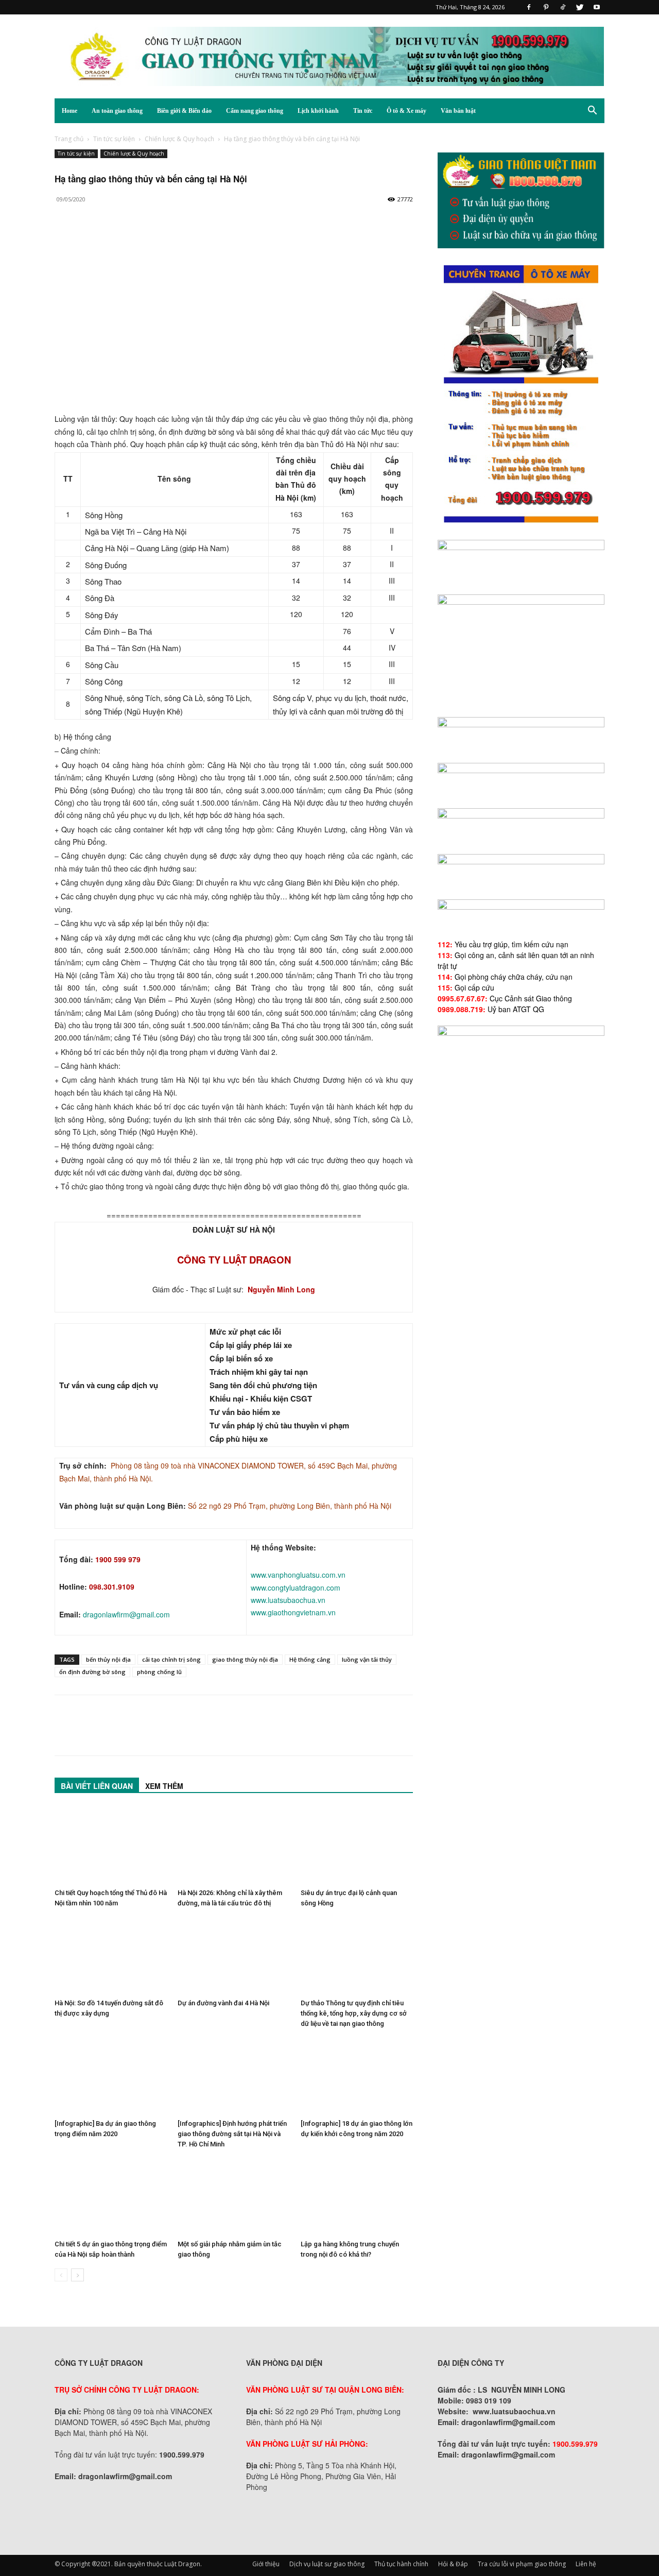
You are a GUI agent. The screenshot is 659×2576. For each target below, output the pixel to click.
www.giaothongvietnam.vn (293, 1612)
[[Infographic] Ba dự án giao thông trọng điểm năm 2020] (111, 2076)
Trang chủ (69, 139)
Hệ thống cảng (310, 1659)
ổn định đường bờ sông (92, 1672)
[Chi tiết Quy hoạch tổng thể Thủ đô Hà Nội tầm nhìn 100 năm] (111, 1846)
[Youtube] (597, 7)
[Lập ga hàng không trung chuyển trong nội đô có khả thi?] (357, 2197)
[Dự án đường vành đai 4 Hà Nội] (234, 1956)
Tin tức (363, 111)
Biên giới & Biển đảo (184, 111)
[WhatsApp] (136, 241)
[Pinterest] (546, 7)
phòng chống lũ (159, 1672)
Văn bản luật (458, 111)
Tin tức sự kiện (114, 139)
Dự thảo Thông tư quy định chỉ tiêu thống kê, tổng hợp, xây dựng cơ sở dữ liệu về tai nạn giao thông (354, 2013)
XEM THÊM (164, 1786)
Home (70, 111)
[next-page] (77, 2275)
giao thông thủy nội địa (245, 1659)
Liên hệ (586, 2564)
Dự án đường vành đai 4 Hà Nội (223, 2003)
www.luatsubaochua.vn (288, 1600)
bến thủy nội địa (108, 1659)
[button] (592, 112)
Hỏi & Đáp (453, 2564)
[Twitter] (580, 7)
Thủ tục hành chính (401, 2564)
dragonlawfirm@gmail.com (126, 1614)
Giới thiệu (266, 2564)
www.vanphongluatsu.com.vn (298, 1575)
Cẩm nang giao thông (255, 111)
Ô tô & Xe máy (406, 111)
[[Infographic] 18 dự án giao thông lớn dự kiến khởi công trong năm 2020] (357, 2076)
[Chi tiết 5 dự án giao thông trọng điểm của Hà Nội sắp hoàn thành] (111, 2197)
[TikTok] (563, 7)
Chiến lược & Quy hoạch (179, 139)
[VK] (183, 241)
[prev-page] (61, 2275)
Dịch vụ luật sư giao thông (327, 2564)
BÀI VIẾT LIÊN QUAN (97, 1786)
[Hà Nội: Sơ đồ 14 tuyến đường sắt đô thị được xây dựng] (111, 1956)
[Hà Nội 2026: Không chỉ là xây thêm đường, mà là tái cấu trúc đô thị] (234, 1846)
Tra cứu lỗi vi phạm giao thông (522, 2564)
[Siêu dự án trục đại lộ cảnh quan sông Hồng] (357, 1846)
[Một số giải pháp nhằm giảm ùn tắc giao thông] (234, 2197)
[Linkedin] (160, 241)
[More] (207, 241)
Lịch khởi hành (318, 111)
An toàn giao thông (117, 111)
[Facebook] (529, 7)
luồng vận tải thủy (367, 1659)
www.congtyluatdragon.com (296, 1588)
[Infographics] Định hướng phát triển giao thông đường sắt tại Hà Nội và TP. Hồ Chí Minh (232, 2134)
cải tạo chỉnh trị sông (171, 1659)
